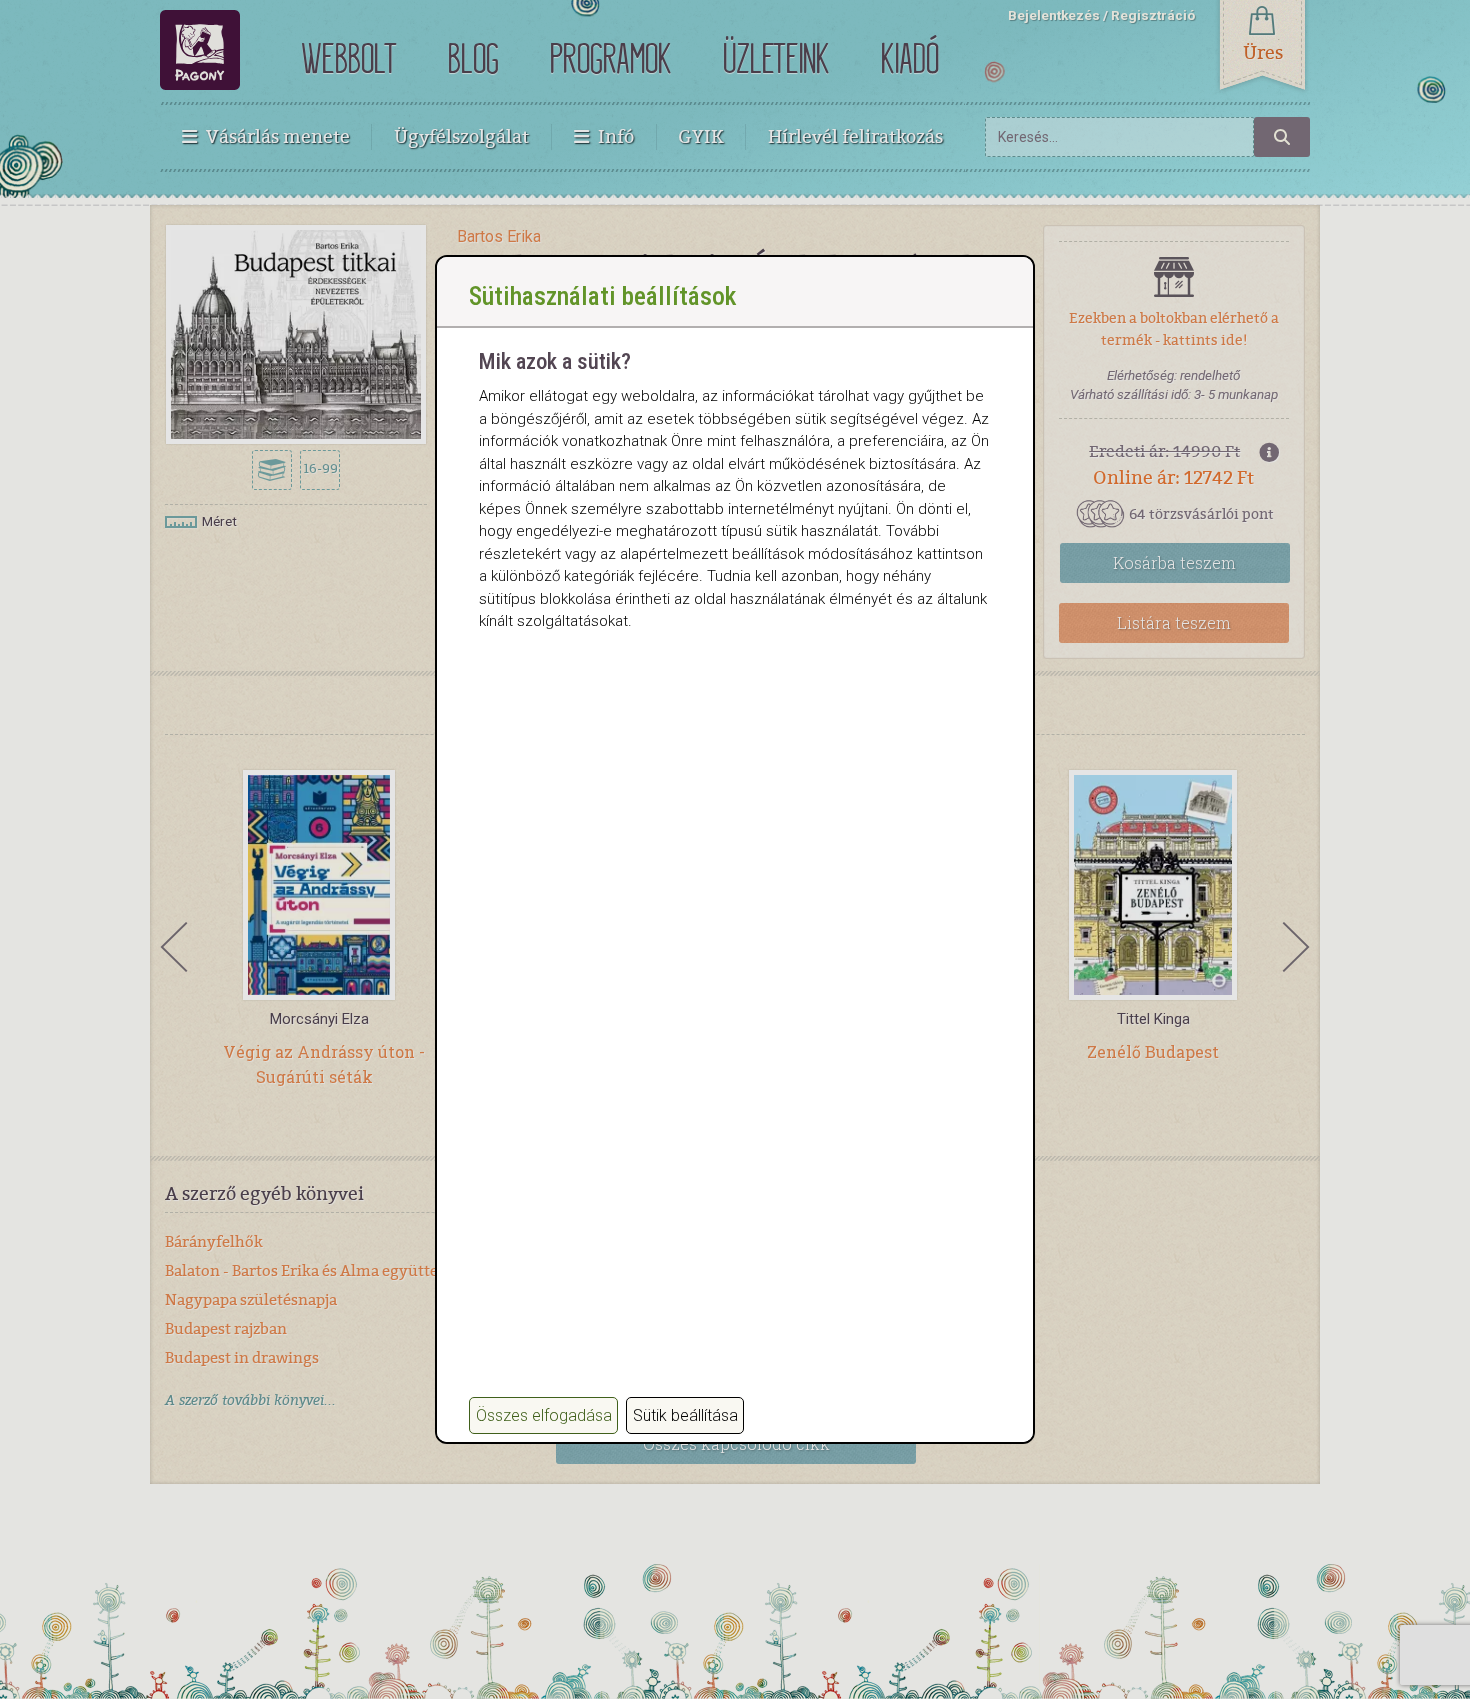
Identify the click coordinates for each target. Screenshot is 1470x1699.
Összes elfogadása (544, 1415)
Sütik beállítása (685, 1415)
